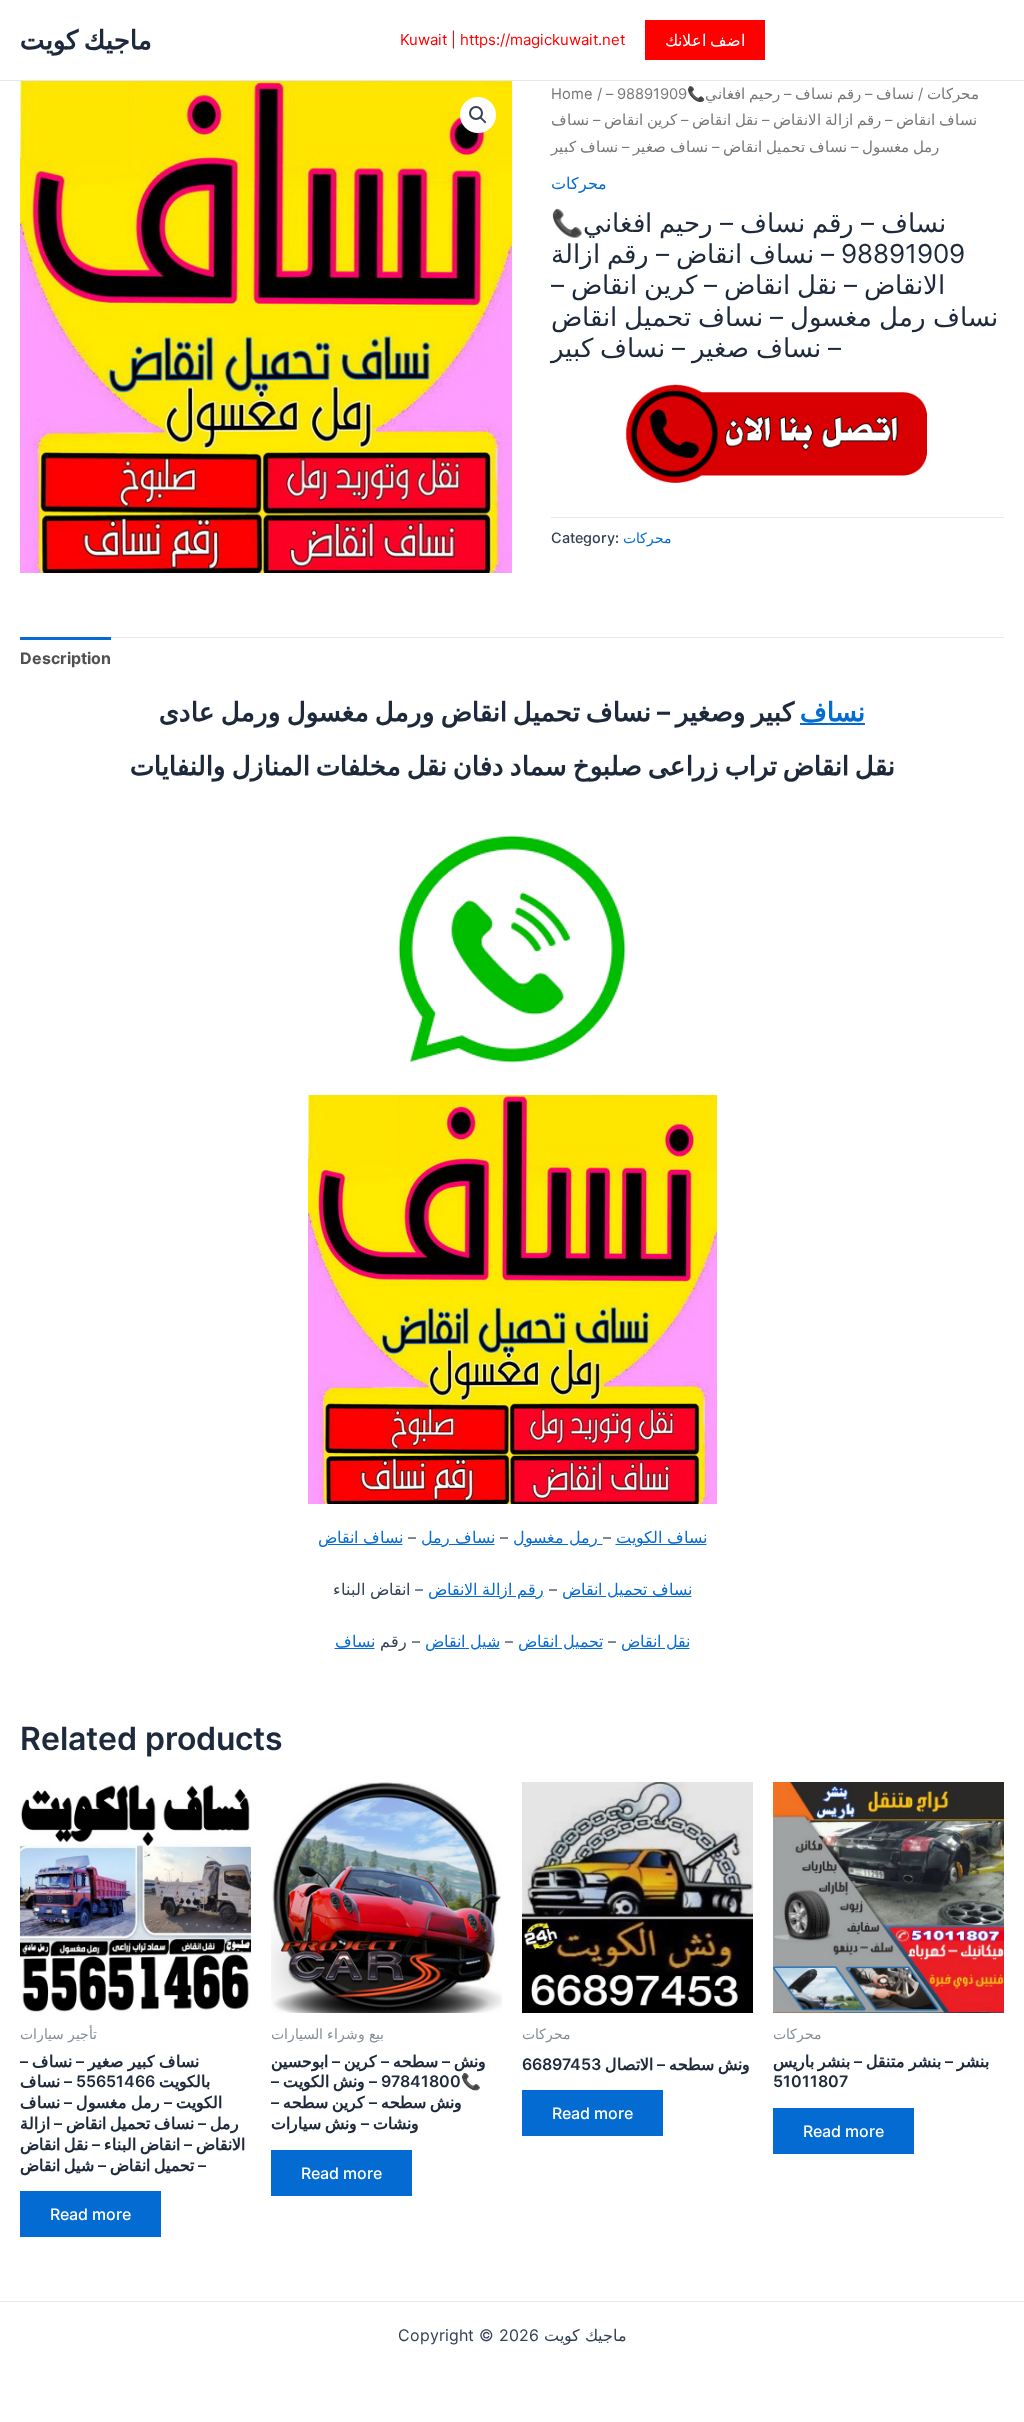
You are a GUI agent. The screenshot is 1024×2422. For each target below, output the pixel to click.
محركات (953, 94)
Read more (90, 2214)
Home (572, 94)
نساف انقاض (360, 1537)
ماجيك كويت (86, 39)
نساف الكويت (661, 1537)
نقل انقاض (655, 1641)
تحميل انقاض (560, 1641)
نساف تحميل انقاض (627, 1589)
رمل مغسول (558, 1537)
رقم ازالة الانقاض (486, 1589)
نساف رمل (458, 1537)
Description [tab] (65, 658)
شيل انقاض (462, 1641)
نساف (832, 711)
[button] (705, 40)
